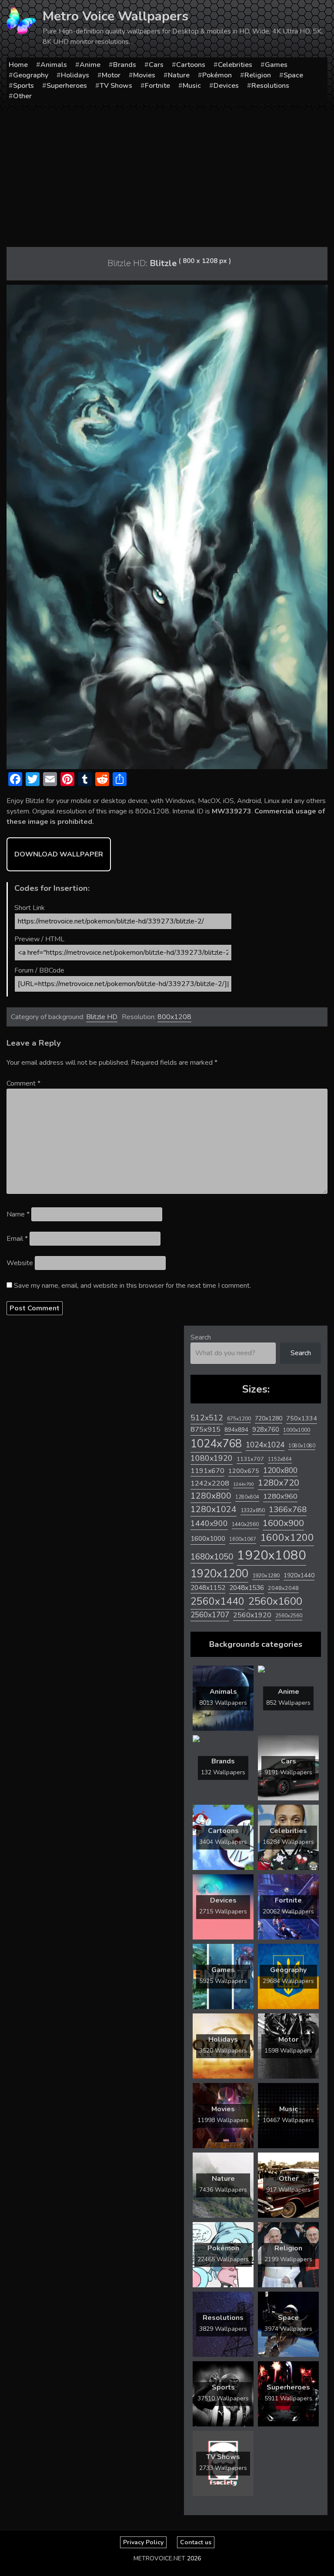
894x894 (236, 1430)
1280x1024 (214, 1509)
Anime (90, 65)
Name (18, 1214)
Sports (23, 86)
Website (20, 1263)
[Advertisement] (167, 175)
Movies (144, 75)
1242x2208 (210, 1483)
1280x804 (247, 1497)
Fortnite (157, 86)
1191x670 (207, 1471)
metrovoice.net (159, 2558)
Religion (258, 75)
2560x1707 (210, 1615)
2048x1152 (208, 1588)
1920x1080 (272, 1555)
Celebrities (235, 65)
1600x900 (283, 1523)
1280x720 (279, 1483)
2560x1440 (217, 1601)
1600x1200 (287, 1538)
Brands (125, 65)
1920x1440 (299, 1575)
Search (201, 1337)
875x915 (205, 1429)
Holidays (75, 75)
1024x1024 (265, 1445)
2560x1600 (275, 1601)
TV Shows (116, 86)
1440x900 (209, 1523)
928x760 (266, 1430)
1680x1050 (212, 1557)
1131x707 (250, 1459)
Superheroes (67, 86)
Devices (226, 86)
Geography (31, 75)
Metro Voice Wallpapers (115, 16)
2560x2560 (289, 1616)
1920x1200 (219, 1574)
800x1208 (174, 1017)
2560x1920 (252, 1615)
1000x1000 (297, 1430)
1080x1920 (212, 1458)
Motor (111, 75)
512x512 (207, 1418)
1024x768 (216, 1444)
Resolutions (270, 86)
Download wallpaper (59, 854)
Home (18, 65)
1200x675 (244, 1471)
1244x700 (244, 1484)
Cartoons (191, 65)
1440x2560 (245, 1524)
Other (22, 96)
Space (293, 75)
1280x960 (280, 1496)
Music (192, 86)
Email (17, 1239)
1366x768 (288, 1510)
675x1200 (239, 1419)
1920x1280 (266, 1575)
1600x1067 (243, 1539)
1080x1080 (302, 1446)
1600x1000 (208, 1539)
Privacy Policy (143, 2542)
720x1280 (269, 1418)
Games (276, 65)
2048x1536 (247, 1588)
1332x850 (253, 1510)
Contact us (196, 2542)
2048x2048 (283, 1588)
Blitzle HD (102, 1017)
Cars (156, 65)
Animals (54, 65)
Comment (23, 1083)
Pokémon (217, 75)
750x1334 (302, 1418)
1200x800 (280, 1470)
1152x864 (280, 1459)
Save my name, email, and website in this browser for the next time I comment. (132, 1286)
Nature (179, 75)
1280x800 (211, 1496)
